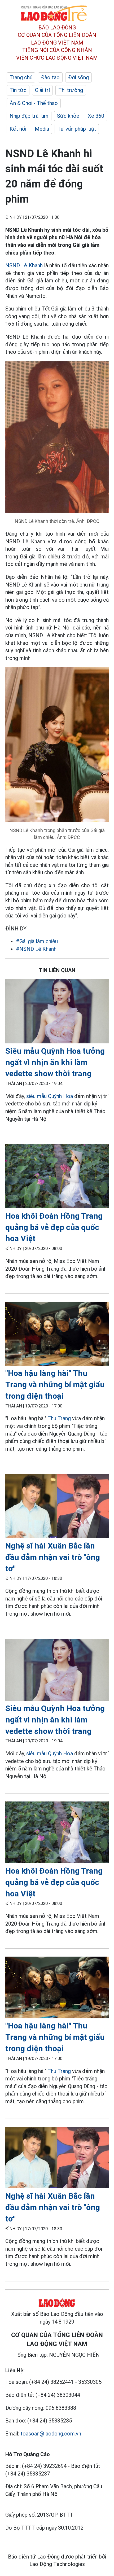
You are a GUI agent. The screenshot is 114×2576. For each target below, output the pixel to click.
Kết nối (18, 129)
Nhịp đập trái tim (29, 116)
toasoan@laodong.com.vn (51, 2434)
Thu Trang (59, 1418)
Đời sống (78, 77)
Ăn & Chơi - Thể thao (34, 103)
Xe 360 (96, 116)
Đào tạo (50, 77)
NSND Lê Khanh (25, 265)
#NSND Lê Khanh (36, 949)
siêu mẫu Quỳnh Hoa (50, 1096)
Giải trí (42, 90)
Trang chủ (21, 77)
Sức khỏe (68, 116)
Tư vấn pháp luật (77, 129)
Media (42, 129)
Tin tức (18, 90)
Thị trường (71, 90)
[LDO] (57, 1012)
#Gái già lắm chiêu (37, 941)
